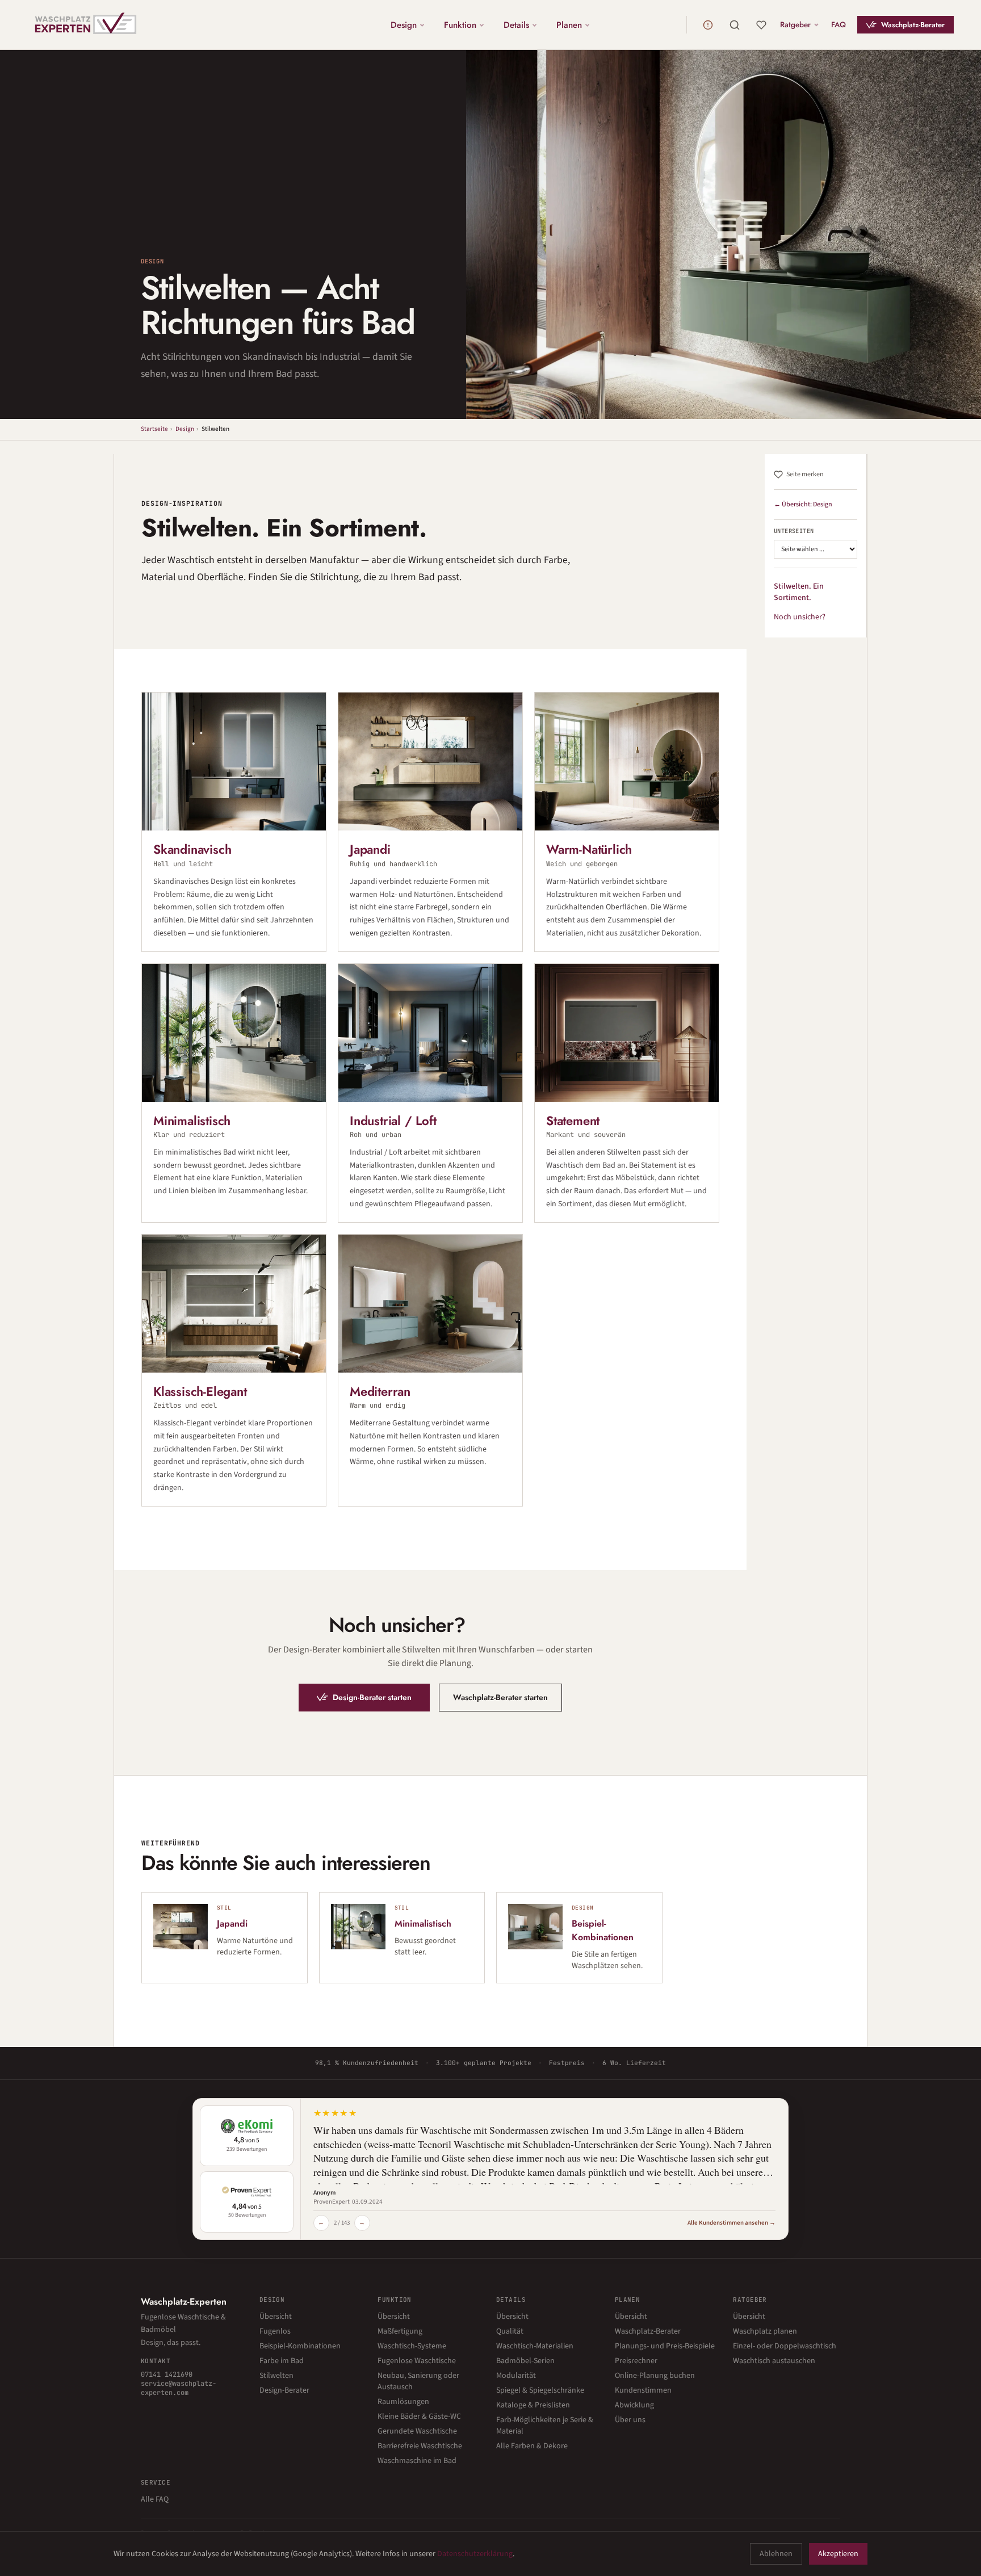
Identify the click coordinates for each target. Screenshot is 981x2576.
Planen (569, 24)
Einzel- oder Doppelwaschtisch (785, 2346)
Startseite (154, 429)
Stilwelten (276, 2376)
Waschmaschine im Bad (417, 2461)
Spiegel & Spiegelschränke (540, 2390)
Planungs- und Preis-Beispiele (665, 2346)
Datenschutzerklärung (475, 2554)
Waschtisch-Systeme (412, 2346)
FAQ (839, 24)
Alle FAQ (155, 2499)
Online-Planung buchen (655, 2376)
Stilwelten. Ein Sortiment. (799, 592)
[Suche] (735, 25)
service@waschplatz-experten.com (179, 2388)
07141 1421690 (167, 2374)
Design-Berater (284, 2390)
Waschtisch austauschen (774, 2361)
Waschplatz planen (765, 2331)
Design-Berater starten (372, 1697)
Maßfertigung (400, 2331)
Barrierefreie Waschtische (420, 2446)
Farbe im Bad (282, 2361)
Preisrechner (636, 2361)
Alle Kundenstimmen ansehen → (731, 2223)
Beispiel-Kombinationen (300, 2346)
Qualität (510, 2331)
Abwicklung (634, 2405)
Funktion (460, 24)
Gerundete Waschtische (417, 2431)
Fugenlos (275, 2331)
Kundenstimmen (643, 2390)
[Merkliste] (761, 25)
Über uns (630, 2420)
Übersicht (276, 2317)
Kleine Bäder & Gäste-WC (419, 2416)
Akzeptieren (838, 2554)
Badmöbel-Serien (525, 2361)
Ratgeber (795, 24)
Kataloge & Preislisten (533, 2405)
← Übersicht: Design (803, 504)
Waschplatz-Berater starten (500, 1697)
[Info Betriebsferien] (708, 25)
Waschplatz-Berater (913, 25)
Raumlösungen (403, 2402)
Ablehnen (776, 2554)
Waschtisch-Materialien (535, 2346)
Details (516, 24)
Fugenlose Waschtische (417, 2361)
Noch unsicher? (800, 617)
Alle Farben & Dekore (532, 2446)
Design (404, 24)
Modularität (516, 2376)
